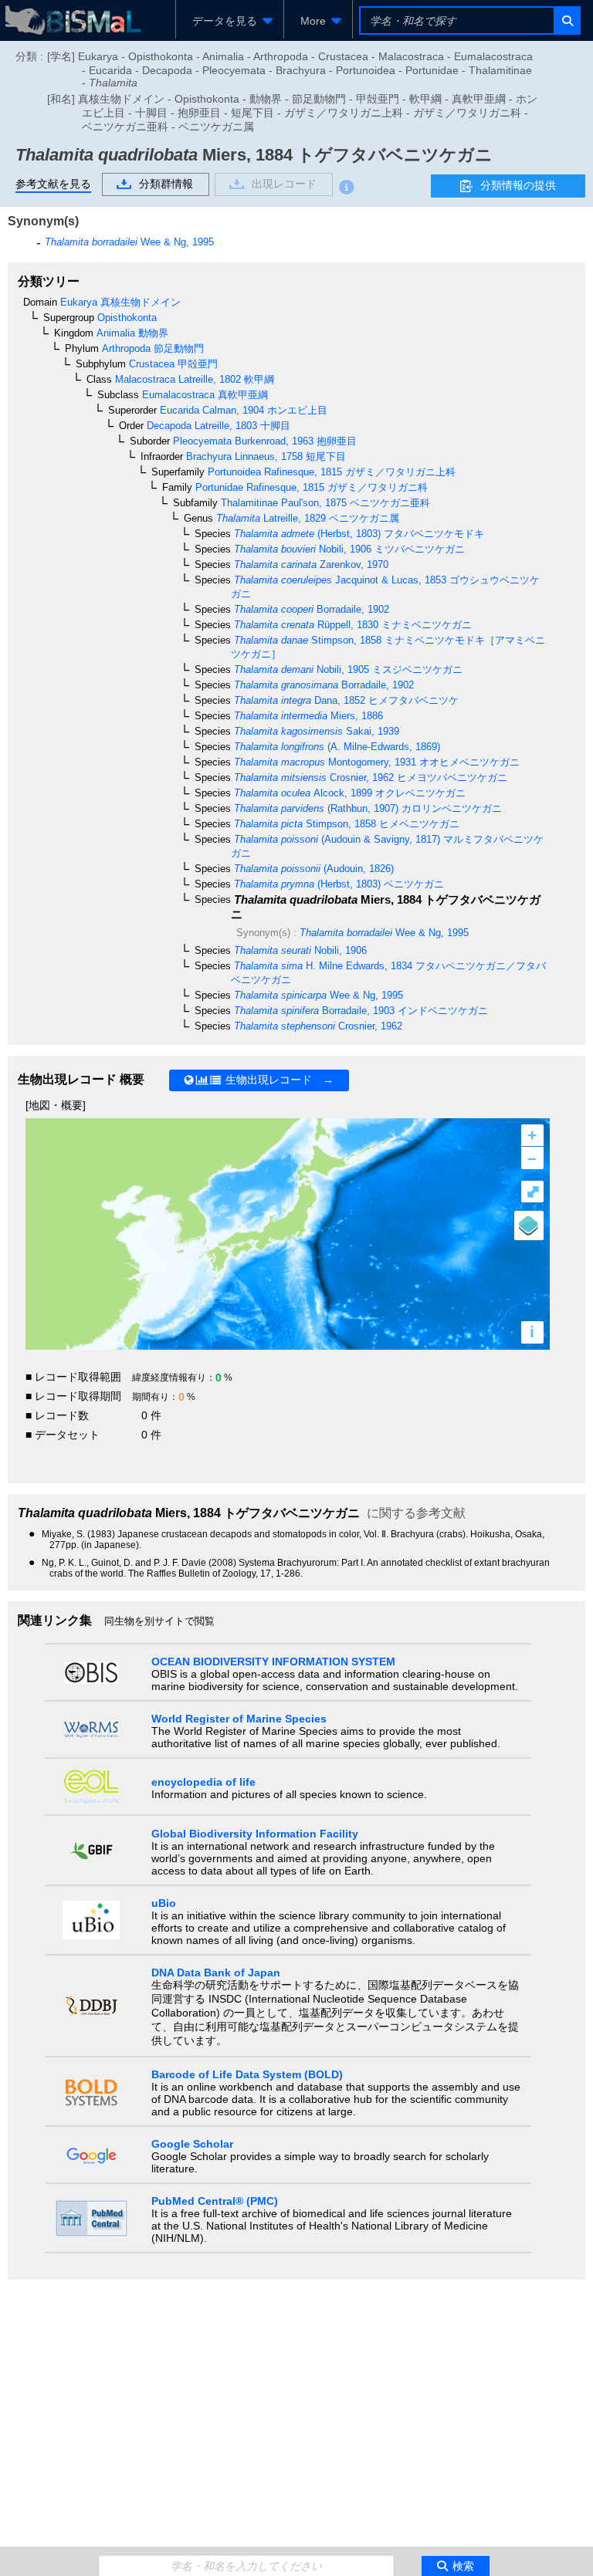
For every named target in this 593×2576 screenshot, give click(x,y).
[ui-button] (566, 20)
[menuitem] (230, 21)
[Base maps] (529, 1225)
